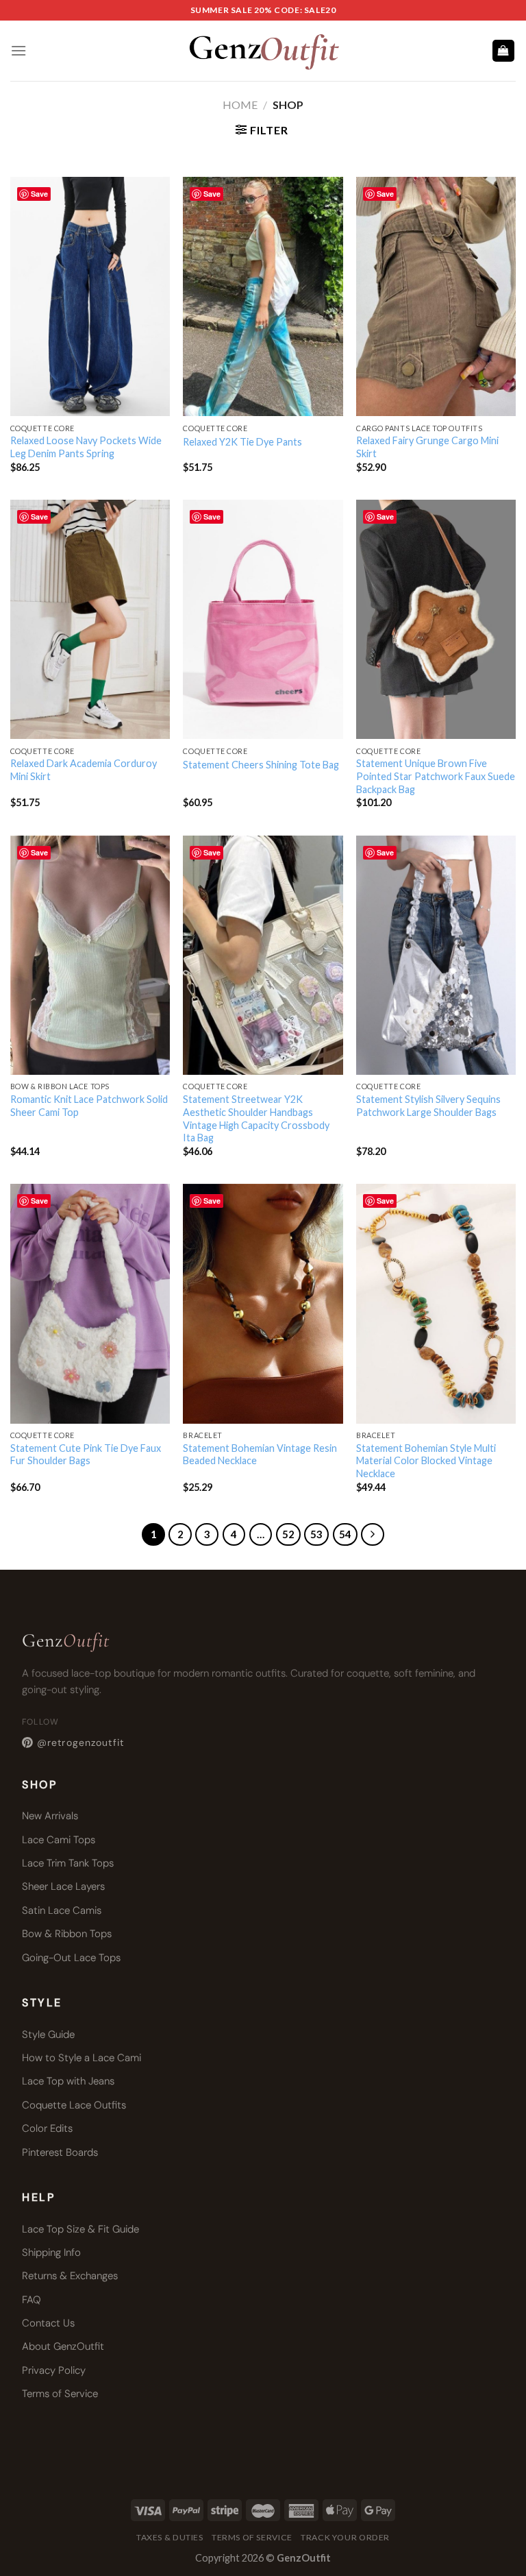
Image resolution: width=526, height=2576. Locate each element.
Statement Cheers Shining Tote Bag (261, 765)
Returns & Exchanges (70, 2276)
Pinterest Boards (60, 2152)
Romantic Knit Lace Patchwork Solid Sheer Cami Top (89, 1106)
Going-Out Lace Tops (71, 1958)
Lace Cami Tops (59, 1840)
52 (288, 1534)
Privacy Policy (54, 2370)
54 (345, 1534)
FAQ (32, 2300)
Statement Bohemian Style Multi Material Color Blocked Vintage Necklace (426, 1461)
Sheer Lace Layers (63, 1886)
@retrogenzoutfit (80, 1742)
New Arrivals (50, 1816)
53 (316, 1534)
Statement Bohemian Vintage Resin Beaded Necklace (260, 1455)
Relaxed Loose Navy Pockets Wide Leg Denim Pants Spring (86, 447)
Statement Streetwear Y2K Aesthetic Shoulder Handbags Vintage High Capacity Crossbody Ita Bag (256, 1118)
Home (240, 105)
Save (39, 194)
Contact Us (48, 2323)
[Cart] (504, 51)
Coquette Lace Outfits (74, 2105)
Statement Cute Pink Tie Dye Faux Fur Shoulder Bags (86, 1455)
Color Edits (47, 2128)
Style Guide (48, 2034)
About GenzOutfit (63, 2346)
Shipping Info (51, 2252)
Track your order (345, 2537)
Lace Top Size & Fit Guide (80, 2229)
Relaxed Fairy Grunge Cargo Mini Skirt (427, 447)
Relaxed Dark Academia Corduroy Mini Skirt (84, 770)
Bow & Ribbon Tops (67, 1934)
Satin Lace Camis (62, 1910)
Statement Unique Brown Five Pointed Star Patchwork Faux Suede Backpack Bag (436, 776)
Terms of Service (60, 2394)
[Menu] (18, 50)
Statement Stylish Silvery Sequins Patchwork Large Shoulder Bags (428, 1106)
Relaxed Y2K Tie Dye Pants (242, 442)
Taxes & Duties (170, 2537)
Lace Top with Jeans (68, 2081)
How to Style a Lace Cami (82, 2058)
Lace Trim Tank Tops (68, 1863)
